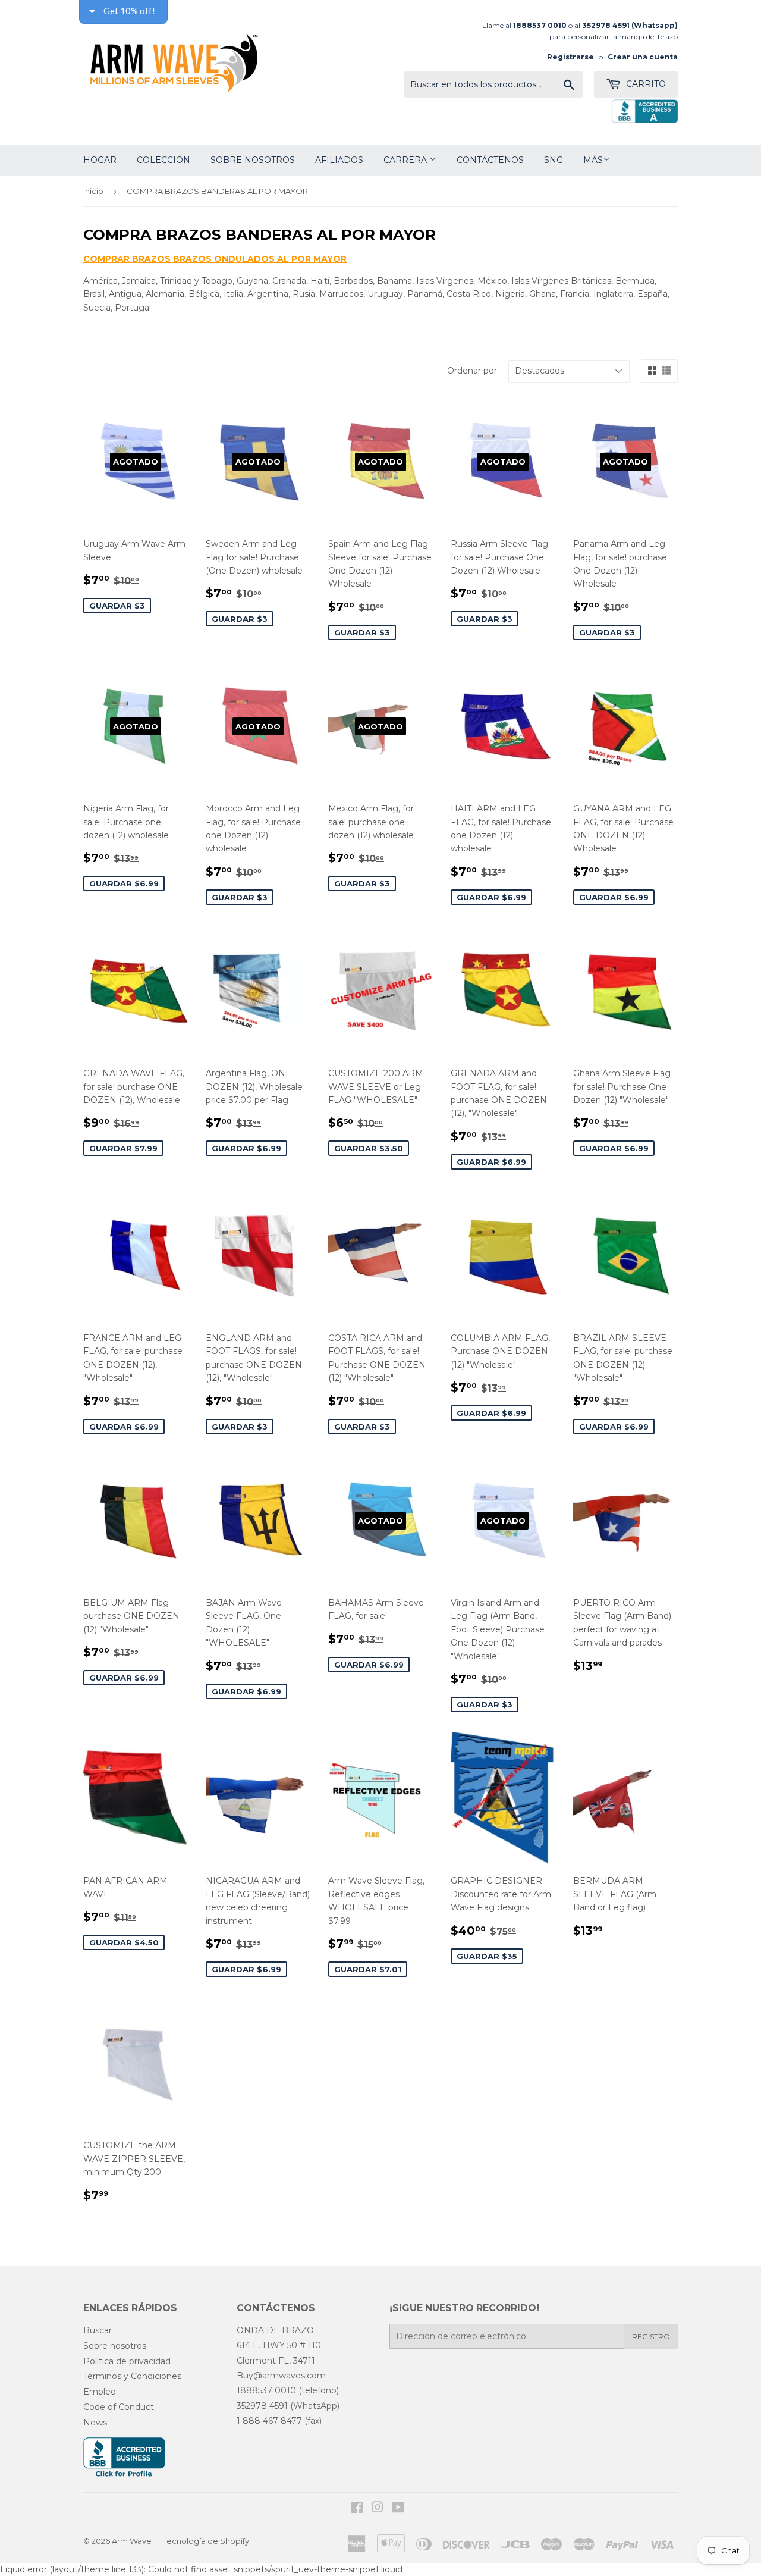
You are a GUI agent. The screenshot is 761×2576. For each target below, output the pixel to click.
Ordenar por (472, 371)
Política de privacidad (127, 2361)
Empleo (100, 2392)
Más (593, 160)
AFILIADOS (339, 160)
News (95, 2423)
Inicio (93, 191)
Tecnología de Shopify (206, 2541)
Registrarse (570, 57)
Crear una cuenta (643, 57)
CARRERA (406, 160)
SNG (554, 160)
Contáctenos (490, 160)
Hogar (100, 160)
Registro (651, 2337)
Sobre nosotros (253, 160)
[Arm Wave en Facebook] (357, 2509)
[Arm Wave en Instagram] (378, 2509)
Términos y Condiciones (132, 2376)
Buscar (98, 2330)
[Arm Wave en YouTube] (398, 2509)
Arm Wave (132, 2541)
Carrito (645, 84)
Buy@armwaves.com (281, 2376)
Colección (163, 160)
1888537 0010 (266, 2390)
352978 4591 (606, 25)
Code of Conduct (119, 2407)
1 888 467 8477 (269, 2421)
